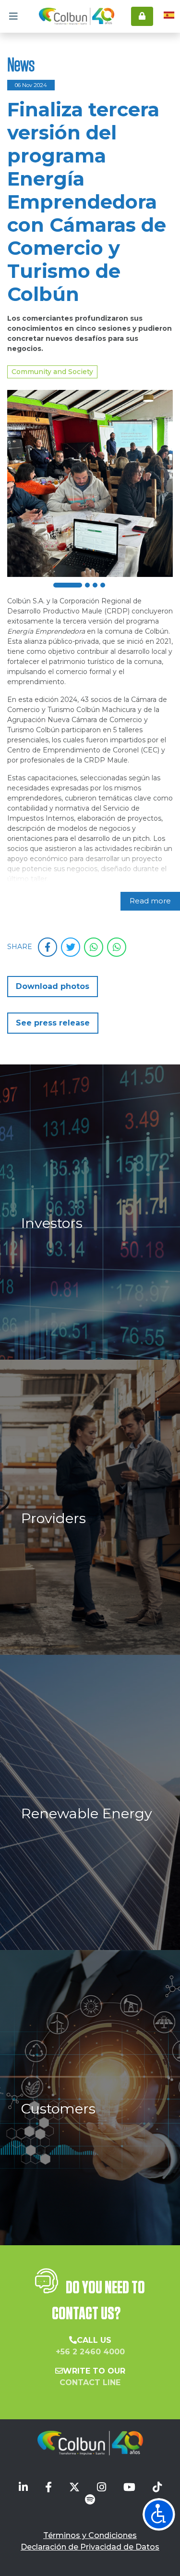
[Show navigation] (159, 2514)
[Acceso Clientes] (142, 16)
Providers (54, 1518)
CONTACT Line (90, 2382)
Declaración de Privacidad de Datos (90, 2547)
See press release (53, 1023)
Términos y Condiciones (90, 2535)
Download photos (53, 986)
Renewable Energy (87, 1813)
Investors (52, 1223)
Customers (58, 2108)
